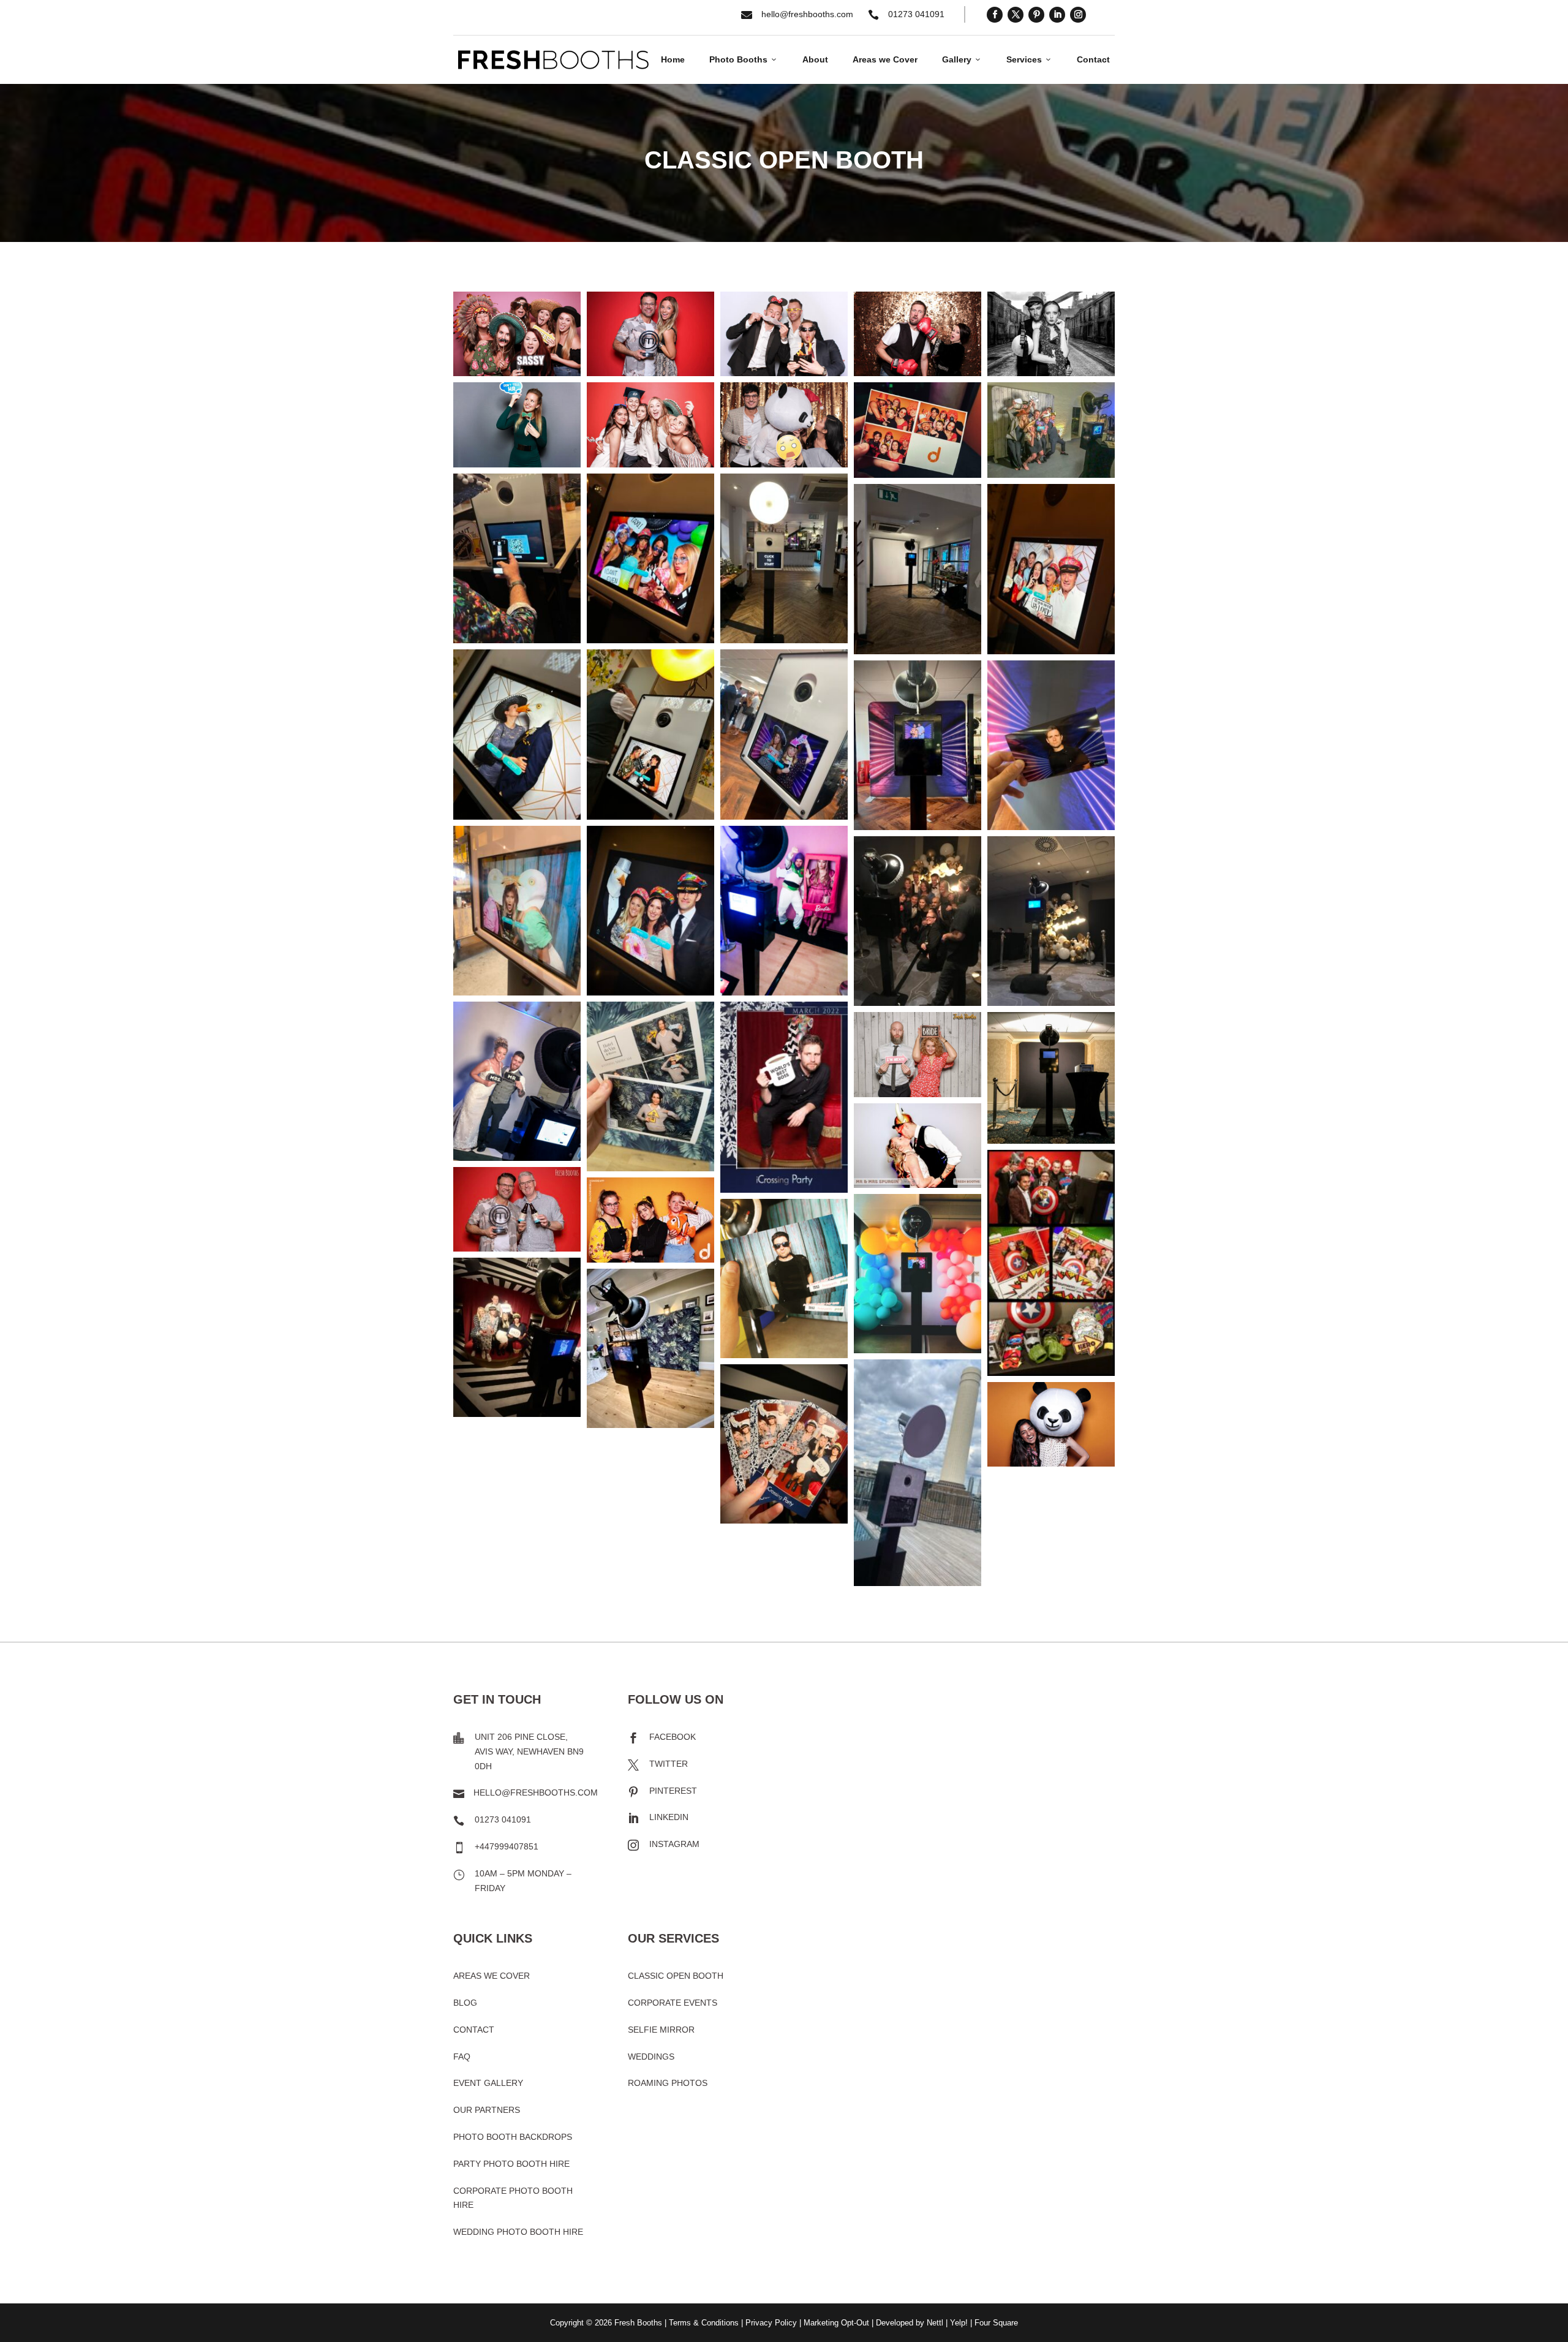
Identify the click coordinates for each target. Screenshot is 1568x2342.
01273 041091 (916, 14)
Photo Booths (744, 59)
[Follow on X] (1016, 15)
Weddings (651, 2057)
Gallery (962, 59)
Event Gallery (488, 2083)
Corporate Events (673, 2003)
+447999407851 (507, 1846)
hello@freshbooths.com (807, 14)
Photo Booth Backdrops (513, 2137)
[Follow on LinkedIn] (1057, 15)
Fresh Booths (638, 2323)
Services (1029, 59)
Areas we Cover (885, 59)
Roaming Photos (668, 2083)
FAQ (462, 2057)
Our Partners (487, 2110)
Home (673, 59)
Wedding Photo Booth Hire (518, 2232)
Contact (1093, 59)
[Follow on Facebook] (995, 15)
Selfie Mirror (661, 2030)
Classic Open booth (676, 1976)
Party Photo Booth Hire (511, 2164)
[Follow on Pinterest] (1036, 15)
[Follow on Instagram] (1078, 15)
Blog (465, 2003)
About (815, 59)
